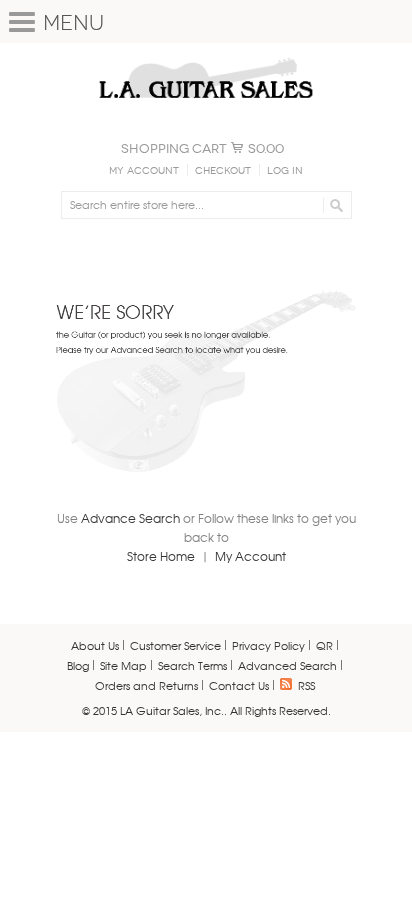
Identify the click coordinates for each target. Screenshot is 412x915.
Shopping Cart (174, 148)
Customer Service (175, 645)
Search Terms (192, 665)
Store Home (161, 556)
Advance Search (130, 518)
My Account (144, 171)
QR (324, 645)
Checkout (223, 171)
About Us (95, 645)
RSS (306, 685)
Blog (78, 665)
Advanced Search (287, 665)
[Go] (333, 205)
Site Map (123, 665)
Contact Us (239, 685)
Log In (285, 171)
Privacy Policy (268, 645)
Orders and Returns (146, 685)
